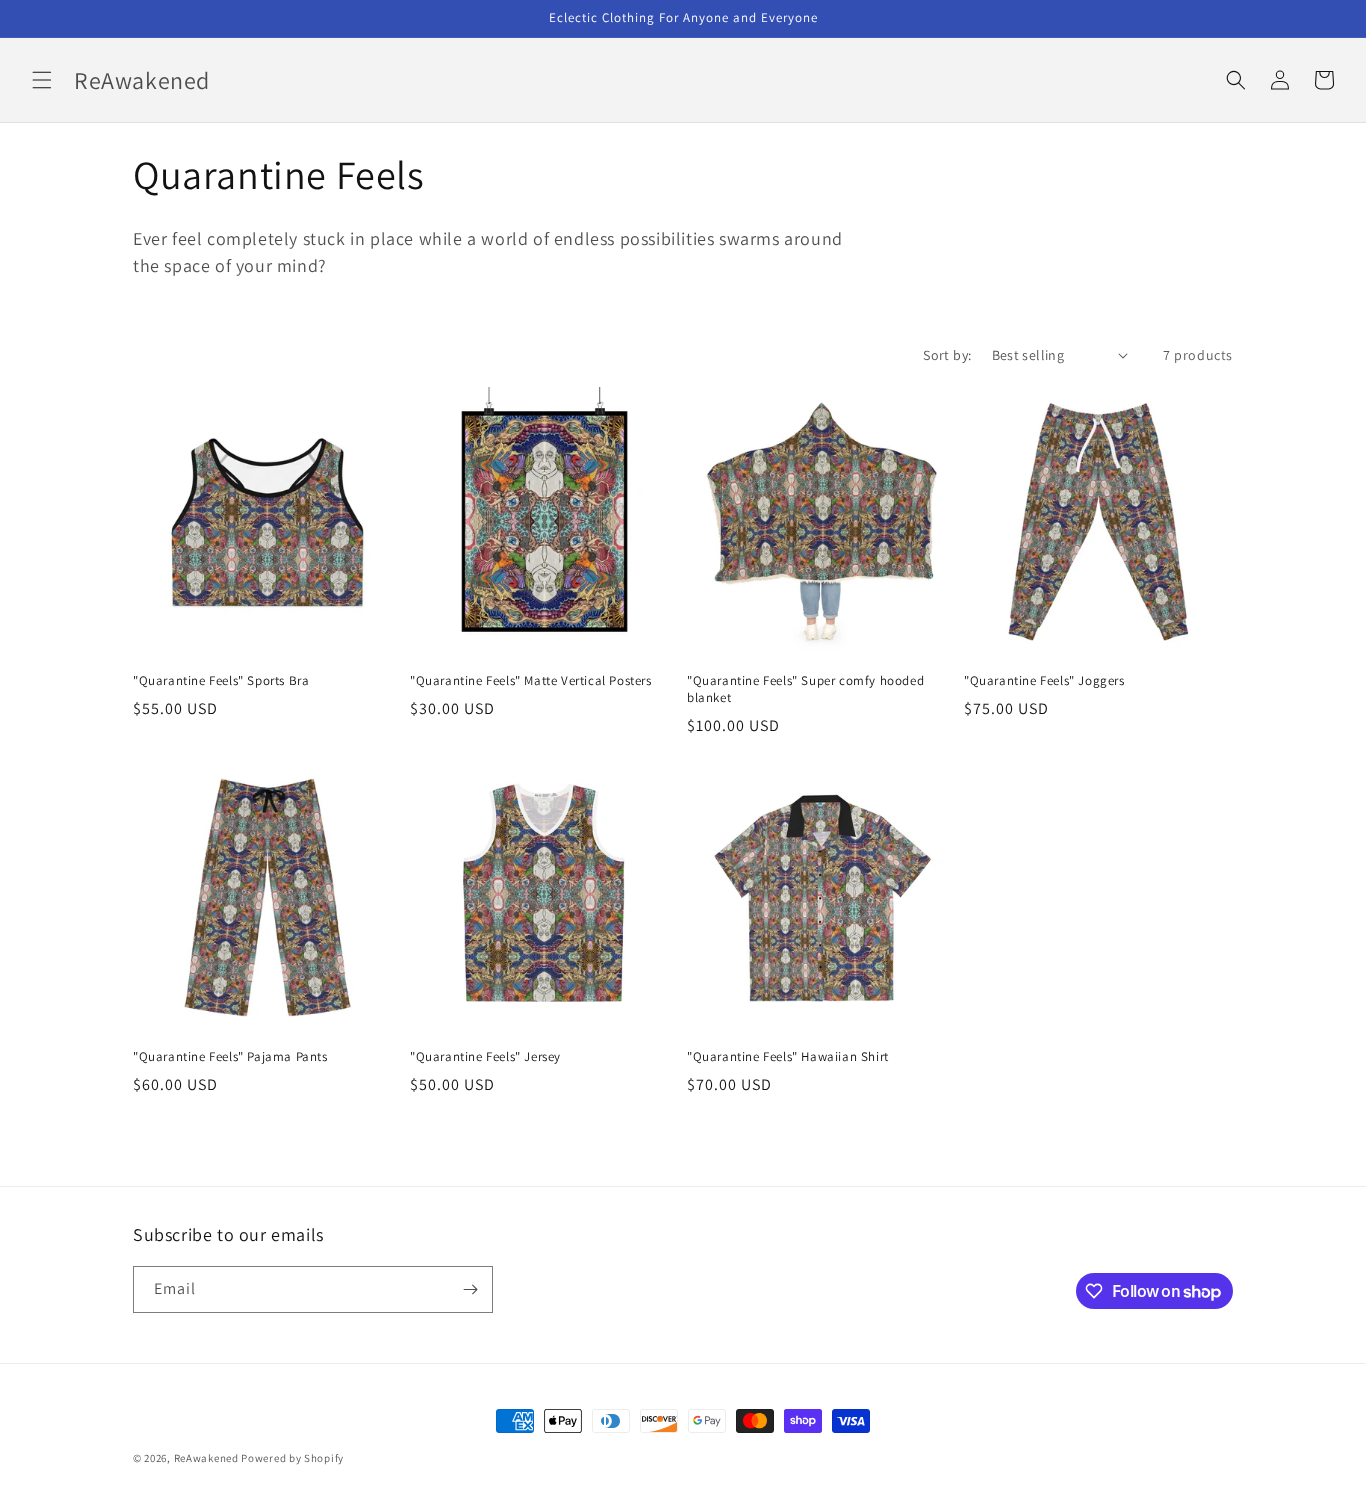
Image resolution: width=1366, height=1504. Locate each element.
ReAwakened (206, 1458)
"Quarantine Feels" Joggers (1044, 681)
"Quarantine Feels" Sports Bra (221, 681)
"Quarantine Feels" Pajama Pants (230, 1057)
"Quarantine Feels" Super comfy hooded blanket (805, 689)
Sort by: (947, 355)
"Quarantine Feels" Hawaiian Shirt (788, 1057)
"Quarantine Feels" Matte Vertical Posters (531, 681)
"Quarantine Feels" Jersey (485, 1057)
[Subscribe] (470, 1289)
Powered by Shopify (292, 1458)
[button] (42, 80)
